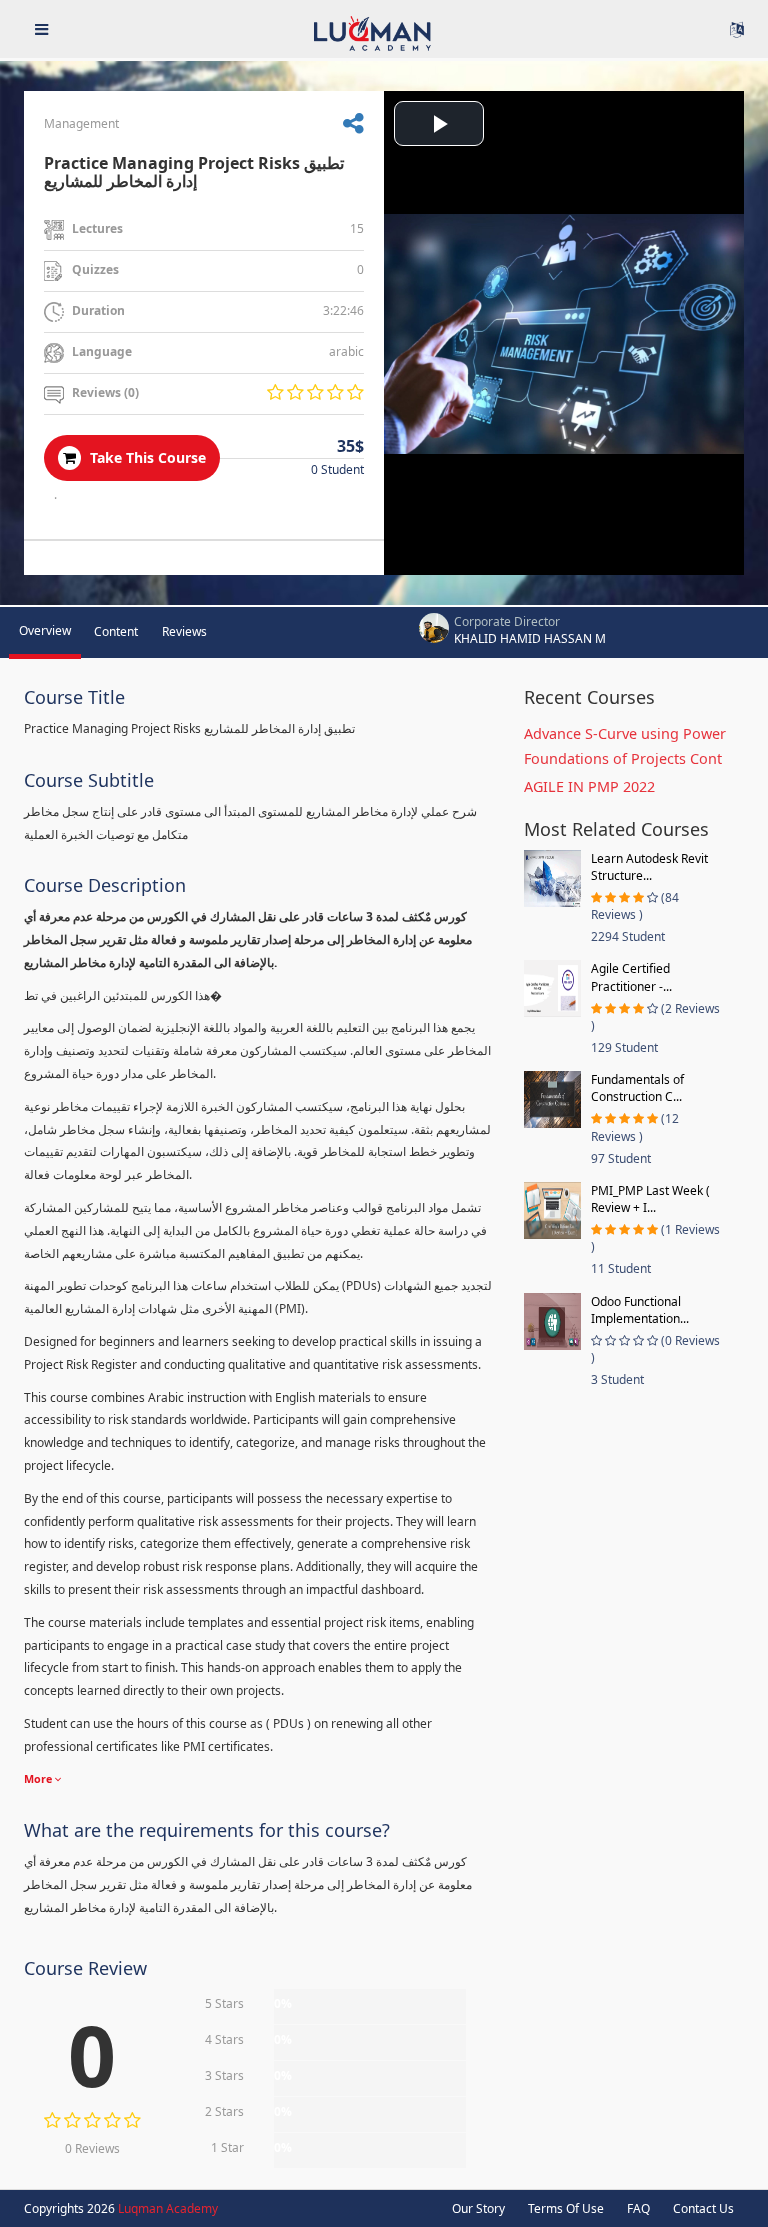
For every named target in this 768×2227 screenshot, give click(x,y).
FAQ (638, 2208)
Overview (45, 630)
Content (116, 631)
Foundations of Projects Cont (623, 758)
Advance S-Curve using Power (625, 733)
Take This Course (146, 457)
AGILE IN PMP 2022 (589, 786)
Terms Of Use (566, 2208)
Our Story (478, 2208)
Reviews (184, 631)
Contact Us (703, 2208)
